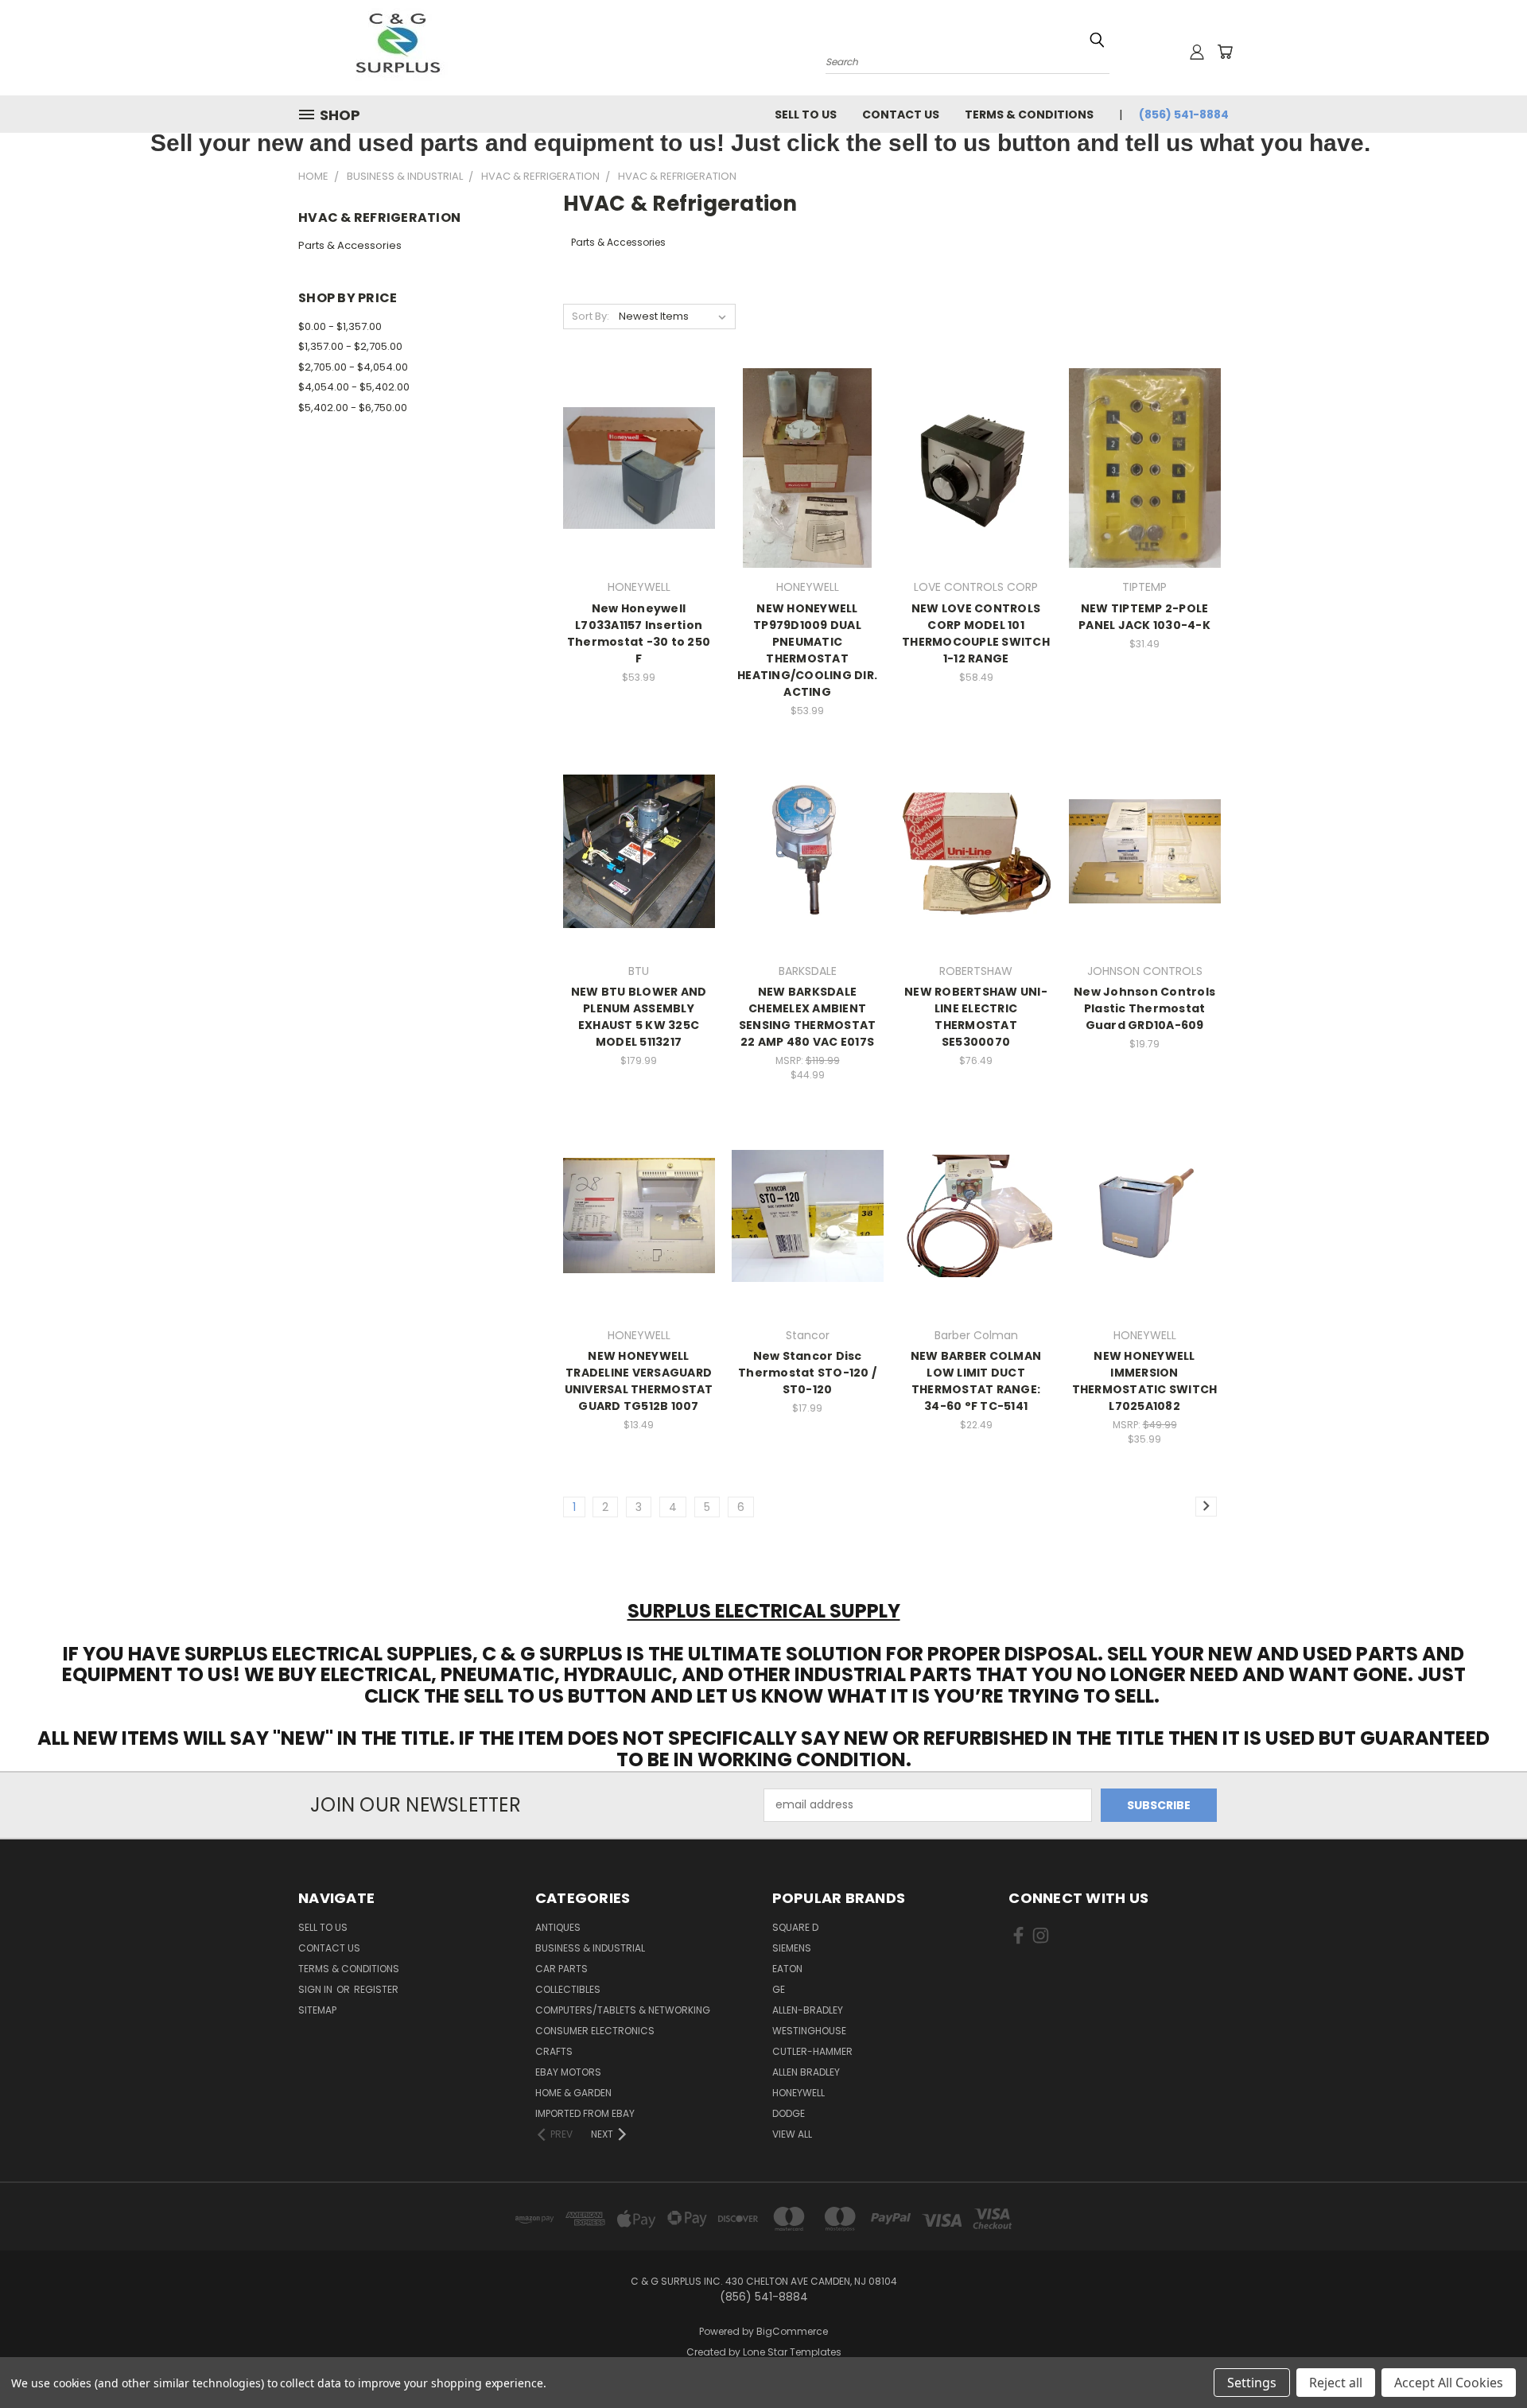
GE (779, 1989)
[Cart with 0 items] (1225, 52)
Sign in (317, 1989)
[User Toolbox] (1197, 52)
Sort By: (591, 316)
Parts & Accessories (350, 245)
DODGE (789, 2113)
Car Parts (561, 1969)
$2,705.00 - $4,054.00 (353, 367)
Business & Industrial (590, 1948)
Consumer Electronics (595, 2031)
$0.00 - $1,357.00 (340, 326)
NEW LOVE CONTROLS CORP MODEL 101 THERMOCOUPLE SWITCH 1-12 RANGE (976, 633)
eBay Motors (568, 2072)
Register (376, 1989)
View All (792, 2134)
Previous (1485, 2358)
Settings (1252, 2383)
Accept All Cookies (1449, 2383)
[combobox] (967, 60)
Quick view (639, 435)
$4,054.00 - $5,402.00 (354, 387)
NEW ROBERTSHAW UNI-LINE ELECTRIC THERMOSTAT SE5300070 (976, 1017)
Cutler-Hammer (812, 2051)
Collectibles (568, 1989)
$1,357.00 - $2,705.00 (350, 346)
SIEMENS (792, 1948)
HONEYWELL (798, 2093)
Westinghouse (809, 2031)
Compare (633, 466)
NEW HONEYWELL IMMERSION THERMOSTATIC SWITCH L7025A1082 (1145, 1381)
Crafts (554, 2051)
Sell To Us (806, 115)
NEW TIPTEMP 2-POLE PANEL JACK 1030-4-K (1144, 617)
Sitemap (317, 2010)
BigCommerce (792, 2331)
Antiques (558, 1927)
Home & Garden (573, 2093)
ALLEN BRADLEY (806, 2072)
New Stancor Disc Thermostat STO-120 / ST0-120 (807, 1373)
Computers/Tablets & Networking (623, 2010)
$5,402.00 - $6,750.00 (353, 408)
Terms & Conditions (1029, 115)
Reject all (1336, 2383)
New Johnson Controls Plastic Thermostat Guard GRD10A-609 (1144, 1008)
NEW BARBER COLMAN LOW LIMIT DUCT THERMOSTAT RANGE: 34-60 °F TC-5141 (976, 1381)
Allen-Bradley (808, 2010)
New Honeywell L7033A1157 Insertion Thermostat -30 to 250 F (639, 633)
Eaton (787, 1969)
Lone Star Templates (792, 2352)
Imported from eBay (585, 2113)
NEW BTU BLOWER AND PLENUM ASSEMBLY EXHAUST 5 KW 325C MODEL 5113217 (639, 1017)
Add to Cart (639, 496)
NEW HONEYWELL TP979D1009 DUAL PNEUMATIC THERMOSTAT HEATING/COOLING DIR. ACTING (807, 650)
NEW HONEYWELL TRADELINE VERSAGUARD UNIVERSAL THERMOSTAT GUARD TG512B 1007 (639, 1381)
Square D (795, 1927)
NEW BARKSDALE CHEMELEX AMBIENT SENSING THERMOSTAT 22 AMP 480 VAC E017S (808, 1017)
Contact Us (901, 115)
